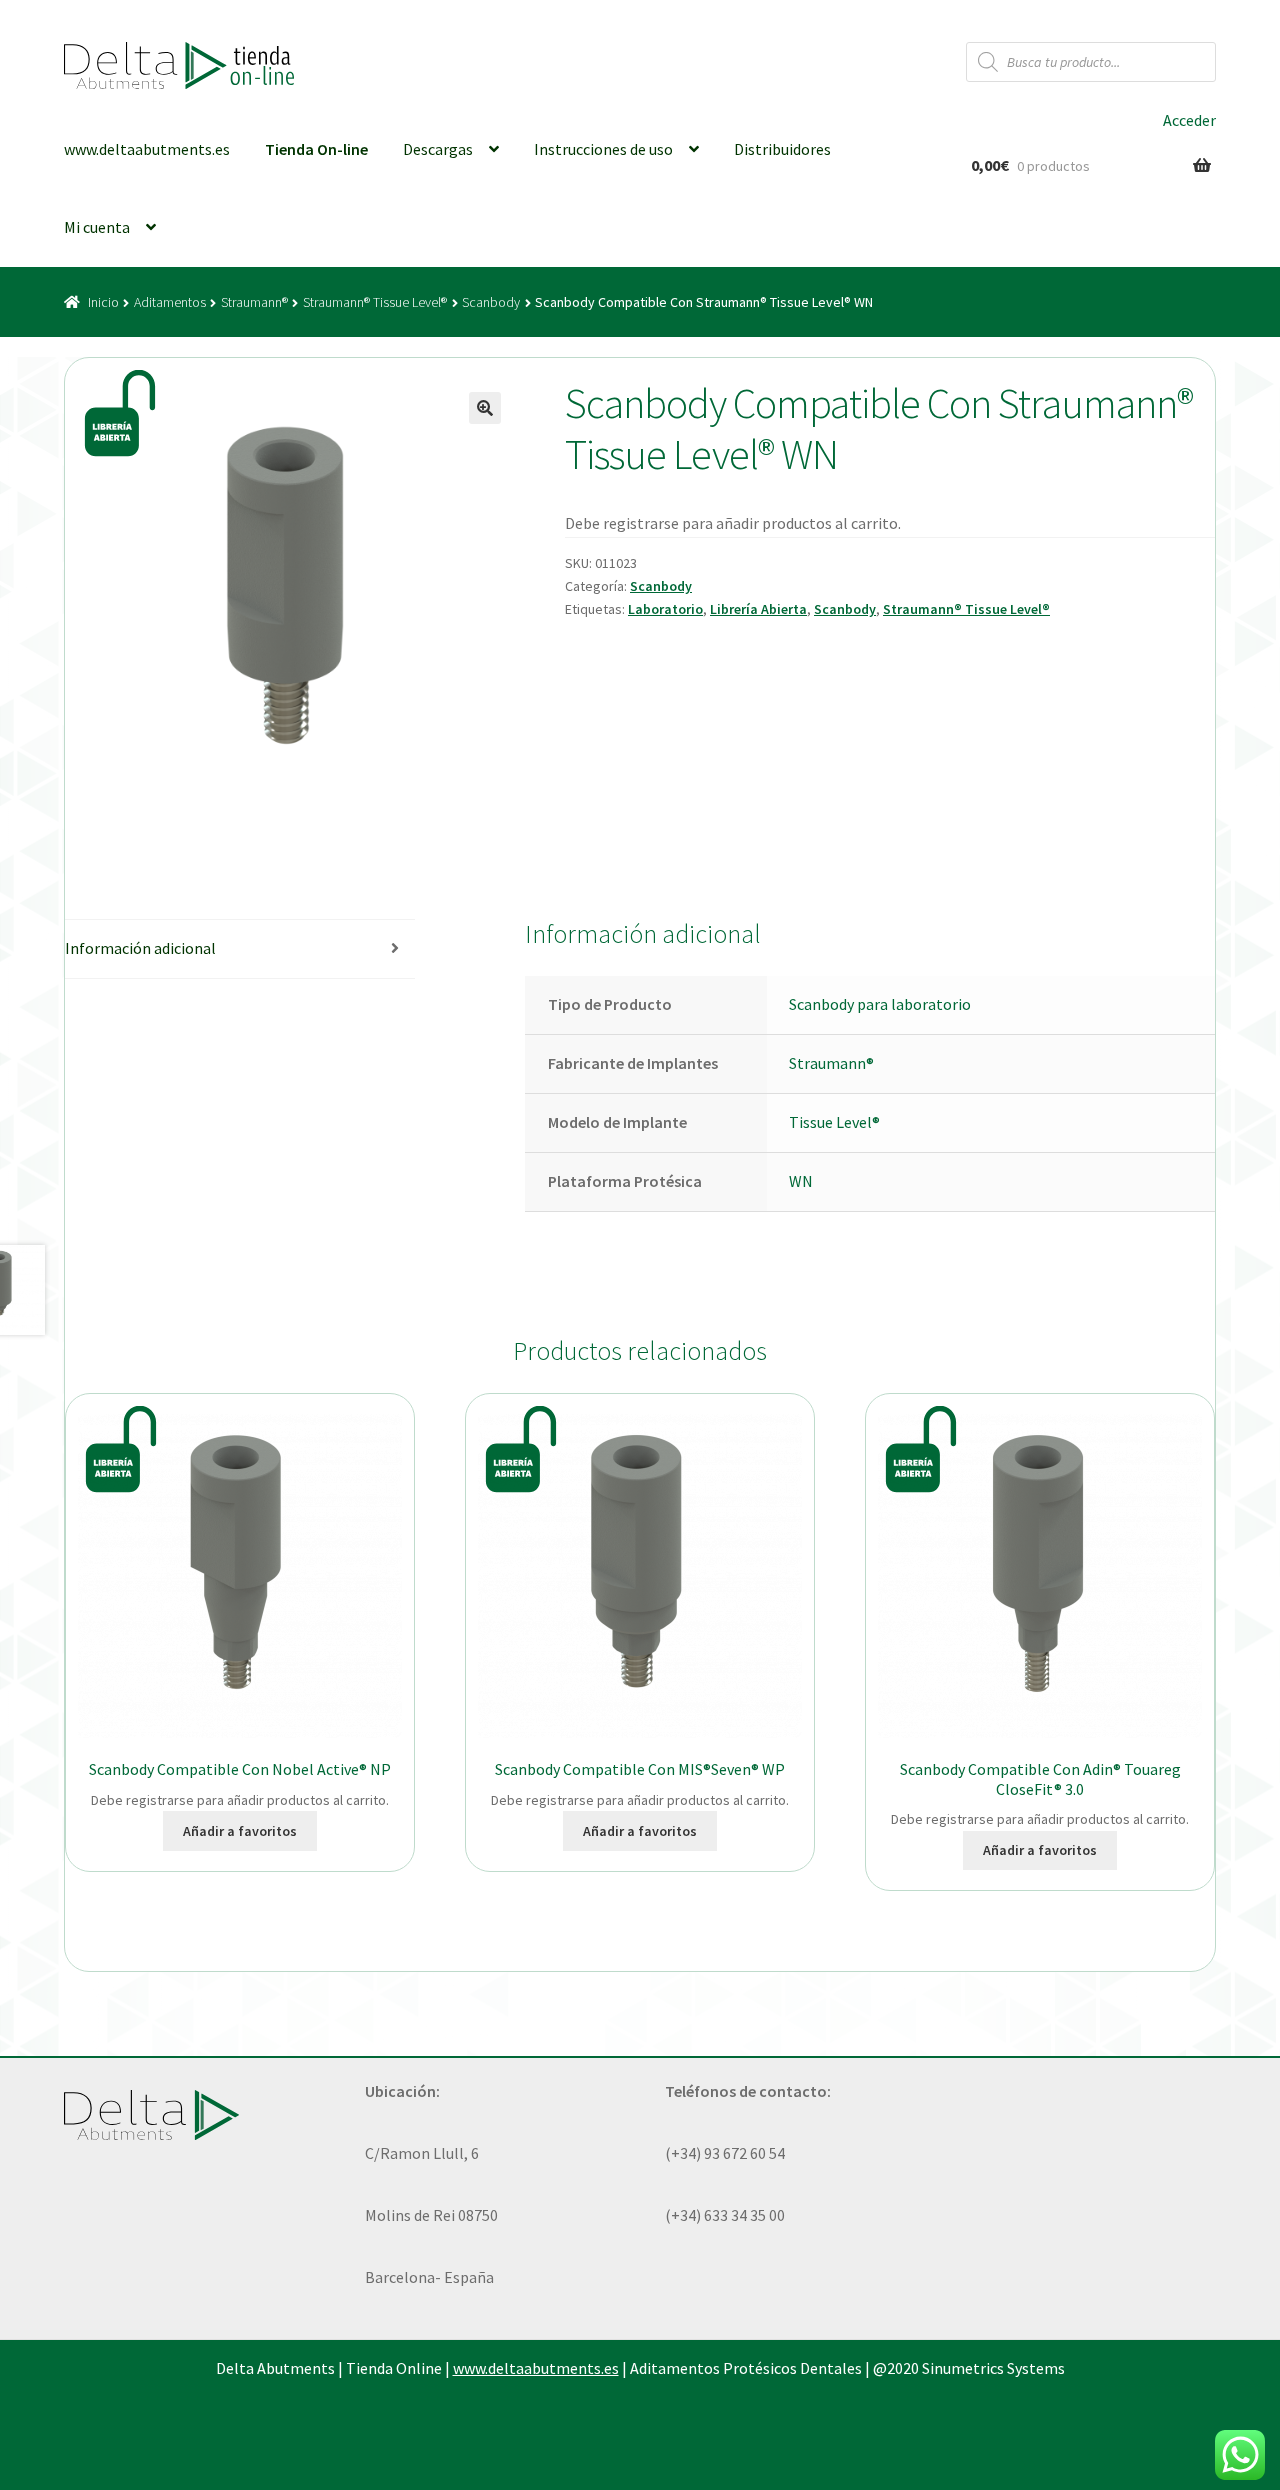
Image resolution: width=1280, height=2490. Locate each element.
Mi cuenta (97, 227)
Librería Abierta (758, 609)
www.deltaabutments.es (147, 149)
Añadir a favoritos (240, 1831)
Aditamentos (170, 302)
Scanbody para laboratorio (880, 1004)
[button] (485, 408)
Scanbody (491, 302)
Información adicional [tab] (140, 948)
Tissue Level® (834, 1122)
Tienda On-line (316, 149)
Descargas (438, 149)
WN (801, 1181)
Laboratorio (665, 609)
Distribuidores (782, 149)
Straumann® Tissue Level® (375, 302)
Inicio (103, 302)
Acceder (1189, 120)
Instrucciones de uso (603, 149)
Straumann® (254, 302)
